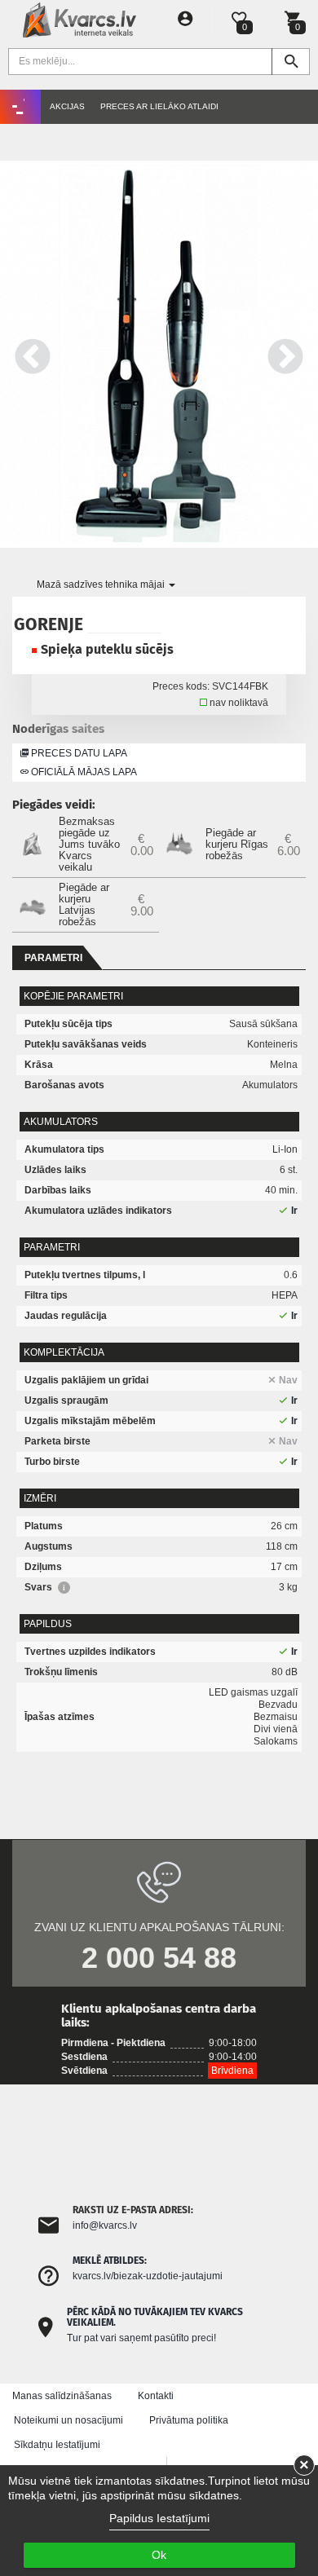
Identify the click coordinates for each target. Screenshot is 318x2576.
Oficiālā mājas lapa (83, 772)
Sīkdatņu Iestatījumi (57, 2445)
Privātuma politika (189, 2420)
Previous (33, 354)
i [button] (64, 1588)
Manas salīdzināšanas (62, 2396)
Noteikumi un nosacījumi (68, 2420)
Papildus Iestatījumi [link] (159, 2518)
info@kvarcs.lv (105, 2225)
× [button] (304, 2465)
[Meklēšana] (291, 62)
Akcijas (67, 106)
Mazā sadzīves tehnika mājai (102, 584)
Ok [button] (159, 2555)
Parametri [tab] (53, 958)
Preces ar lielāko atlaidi (159, 106)
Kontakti (156, 2396)
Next (285, 354)
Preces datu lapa (78, 753)
